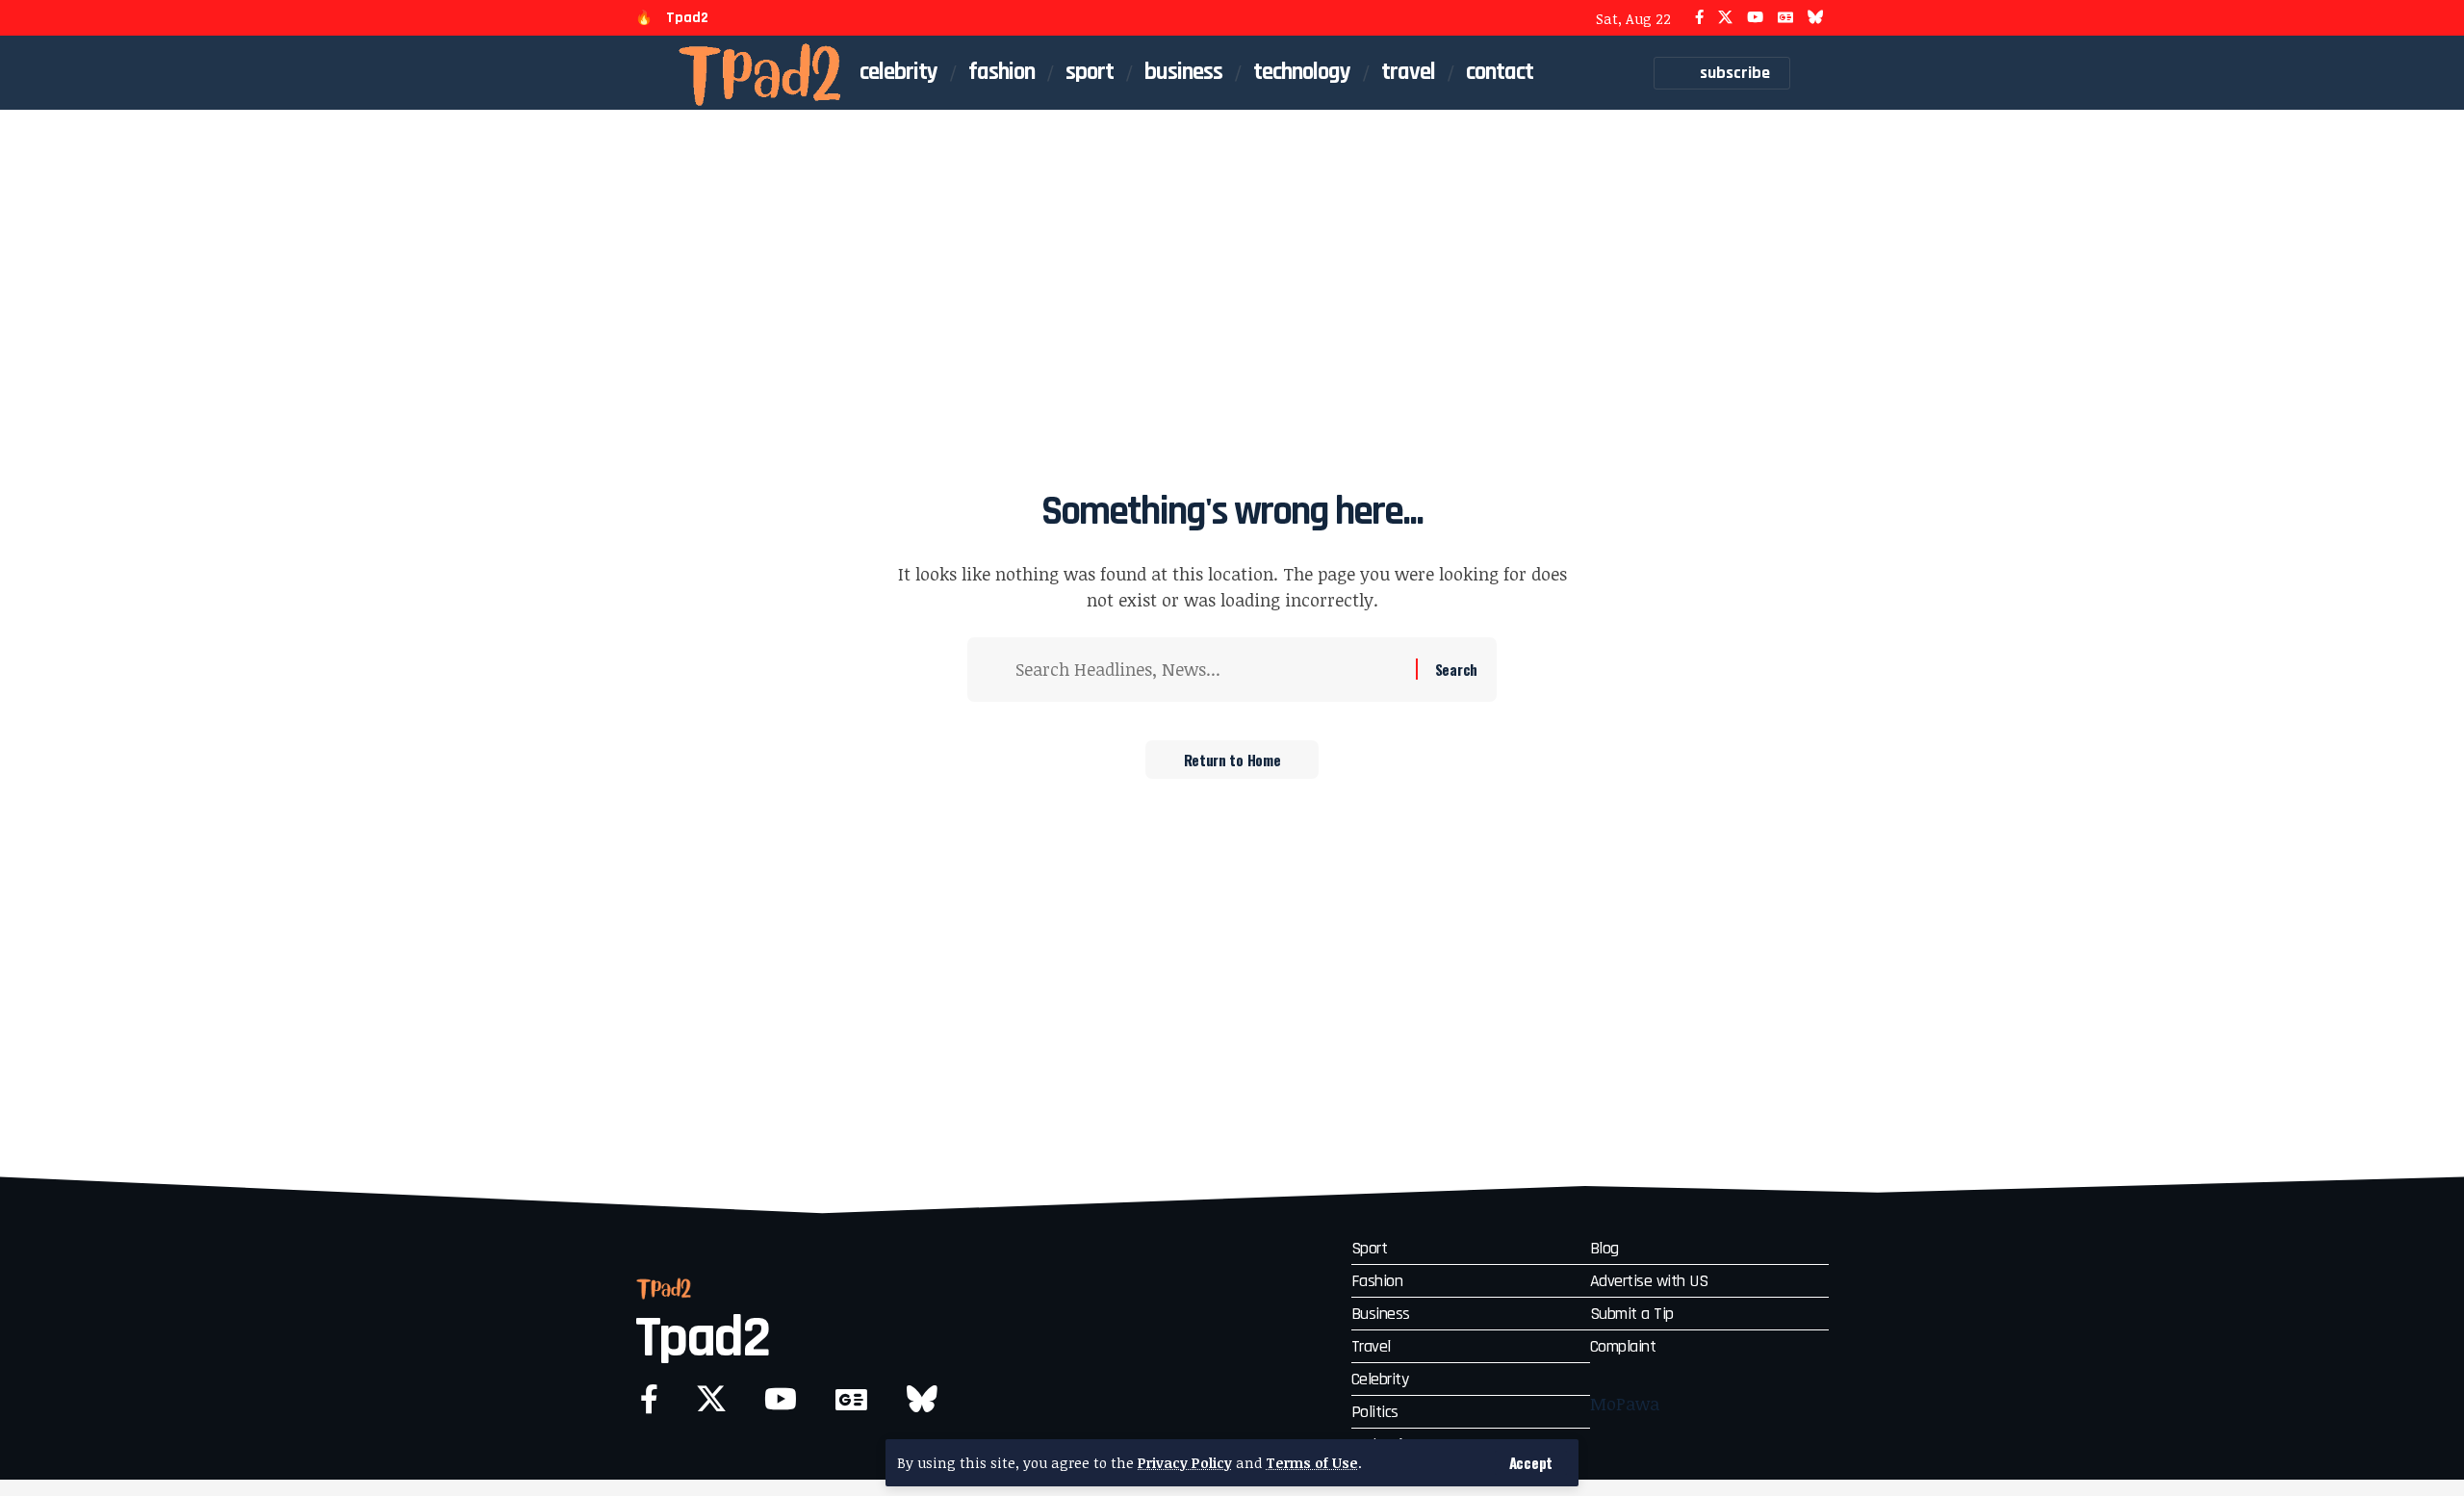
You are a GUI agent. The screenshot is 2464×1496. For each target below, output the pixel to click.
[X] (1725, 18)
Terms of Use (1312, 1463)
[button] (1531, 1463)
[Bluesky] (1816, 18)
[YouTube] (1755, 18)
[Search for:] (1208, 670)
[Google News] (1785, 18)
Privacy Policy (1185, 1463)
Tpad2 (687, 18)
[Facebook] (1699, 18)
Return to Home (1232, 760)
